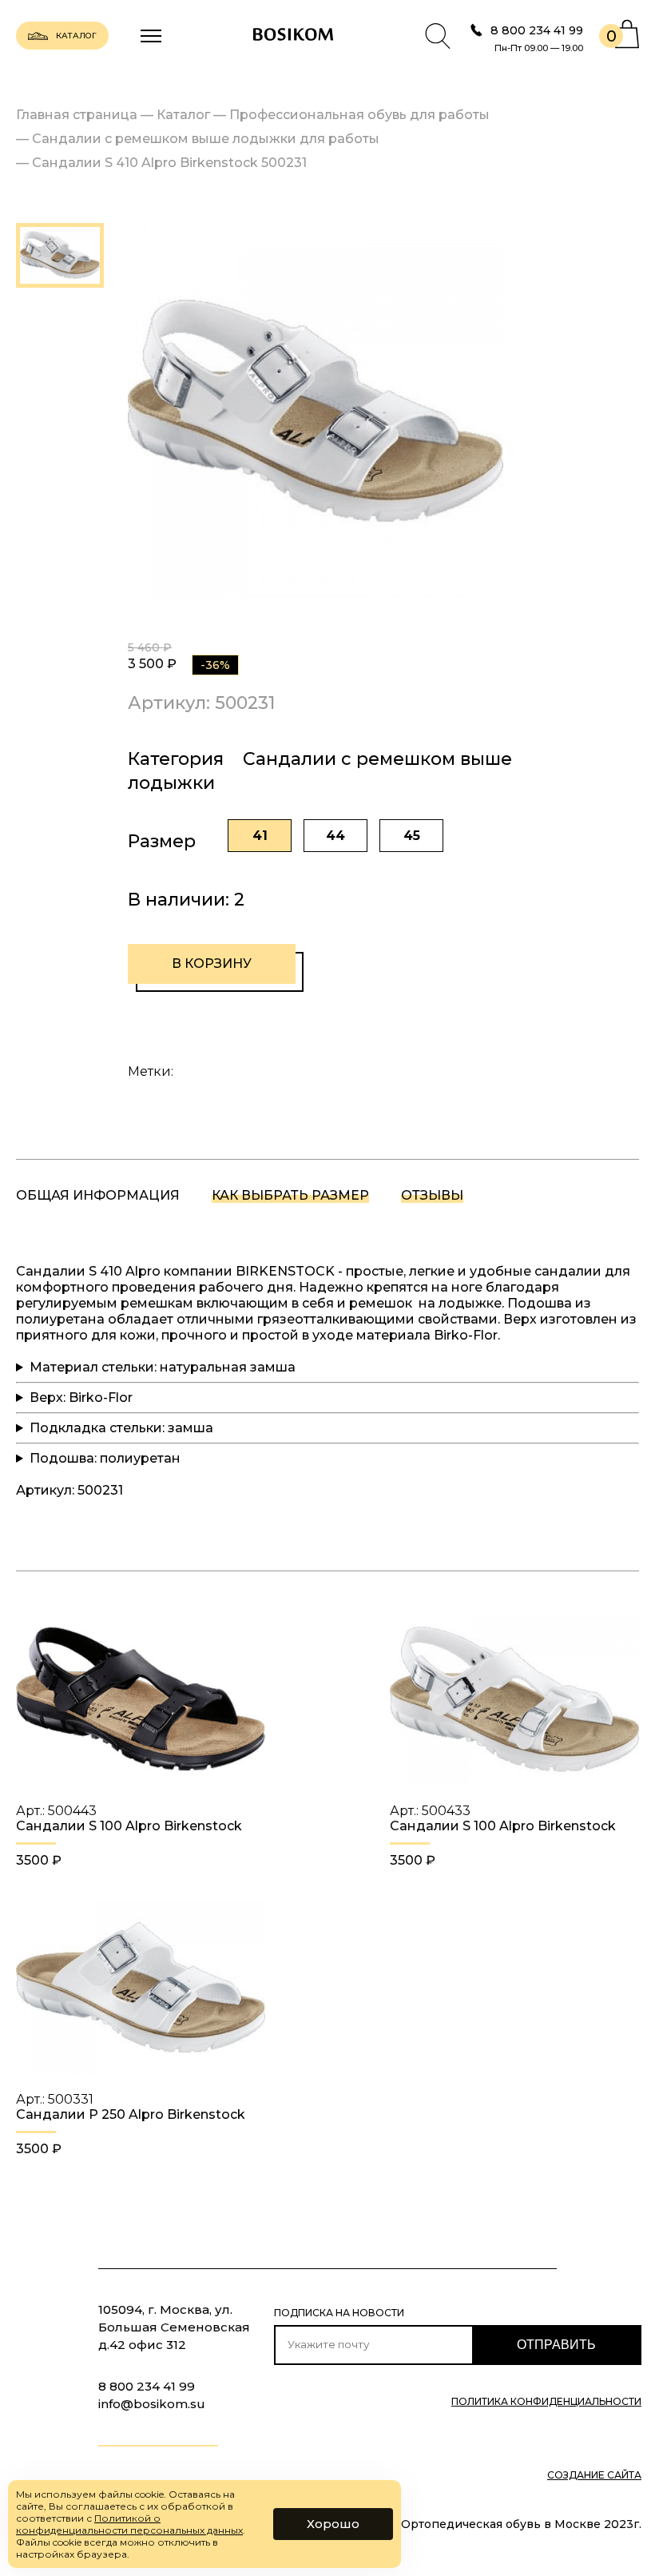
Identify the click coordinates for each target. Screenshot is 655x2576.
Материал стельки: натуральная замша (163, 1367)
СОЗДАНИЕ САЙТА (594, 2475)
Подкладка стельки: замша (121, 1428)
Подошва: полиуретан (105, 1458)
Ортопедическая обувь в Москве (501, 2524)
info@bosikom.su (152, 2404)
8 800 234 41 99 (537, 30)
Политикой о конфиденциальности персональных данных (129, 2524)
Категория (176, 759)
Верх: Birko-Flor (81, 1397)
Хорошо (333, 2524)
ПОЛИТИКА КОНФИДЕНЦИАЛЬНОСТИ (546, 2402)
